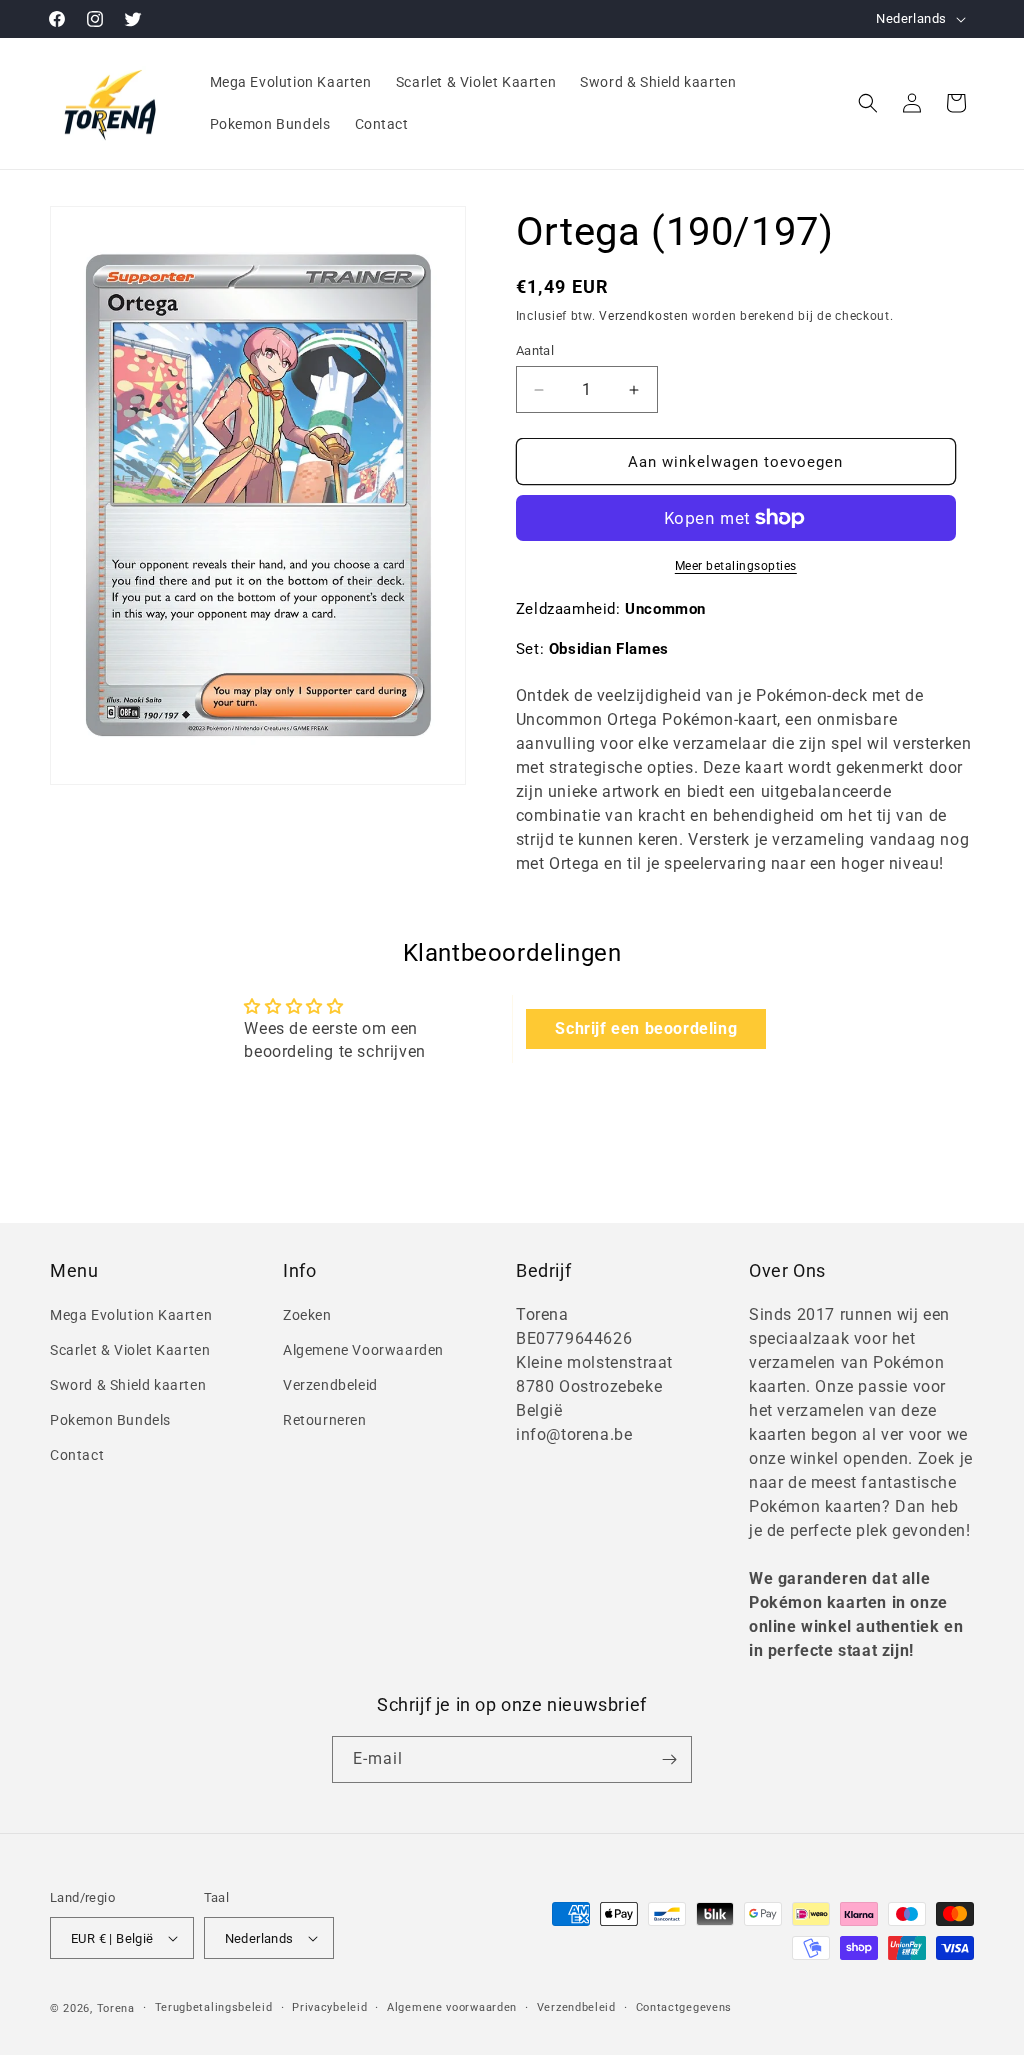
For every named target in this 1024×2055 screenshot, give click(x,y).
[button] (868, 103)
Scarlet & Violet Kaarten (130, 1350)
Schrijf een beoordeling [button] (646, 1028)
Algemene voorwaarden (452, 2007)
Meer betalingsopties (736, 566)
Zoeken (307, 1315)
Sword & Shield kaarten (128, 1385)
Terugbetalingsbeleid (214, 2007)
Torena (116, 2008)
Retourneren (325, 1420)
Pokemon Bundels (110, 1420)
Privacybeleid (329, 2007)
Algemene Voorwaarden (363, 1350)
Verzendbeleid (330, 1385)
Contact (77, 1455)
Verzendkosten (643, 316)
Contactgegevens (684, 2007)
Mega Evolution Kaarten (131, 1315)
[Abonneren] (669, 1759)
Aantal (535, 350)
